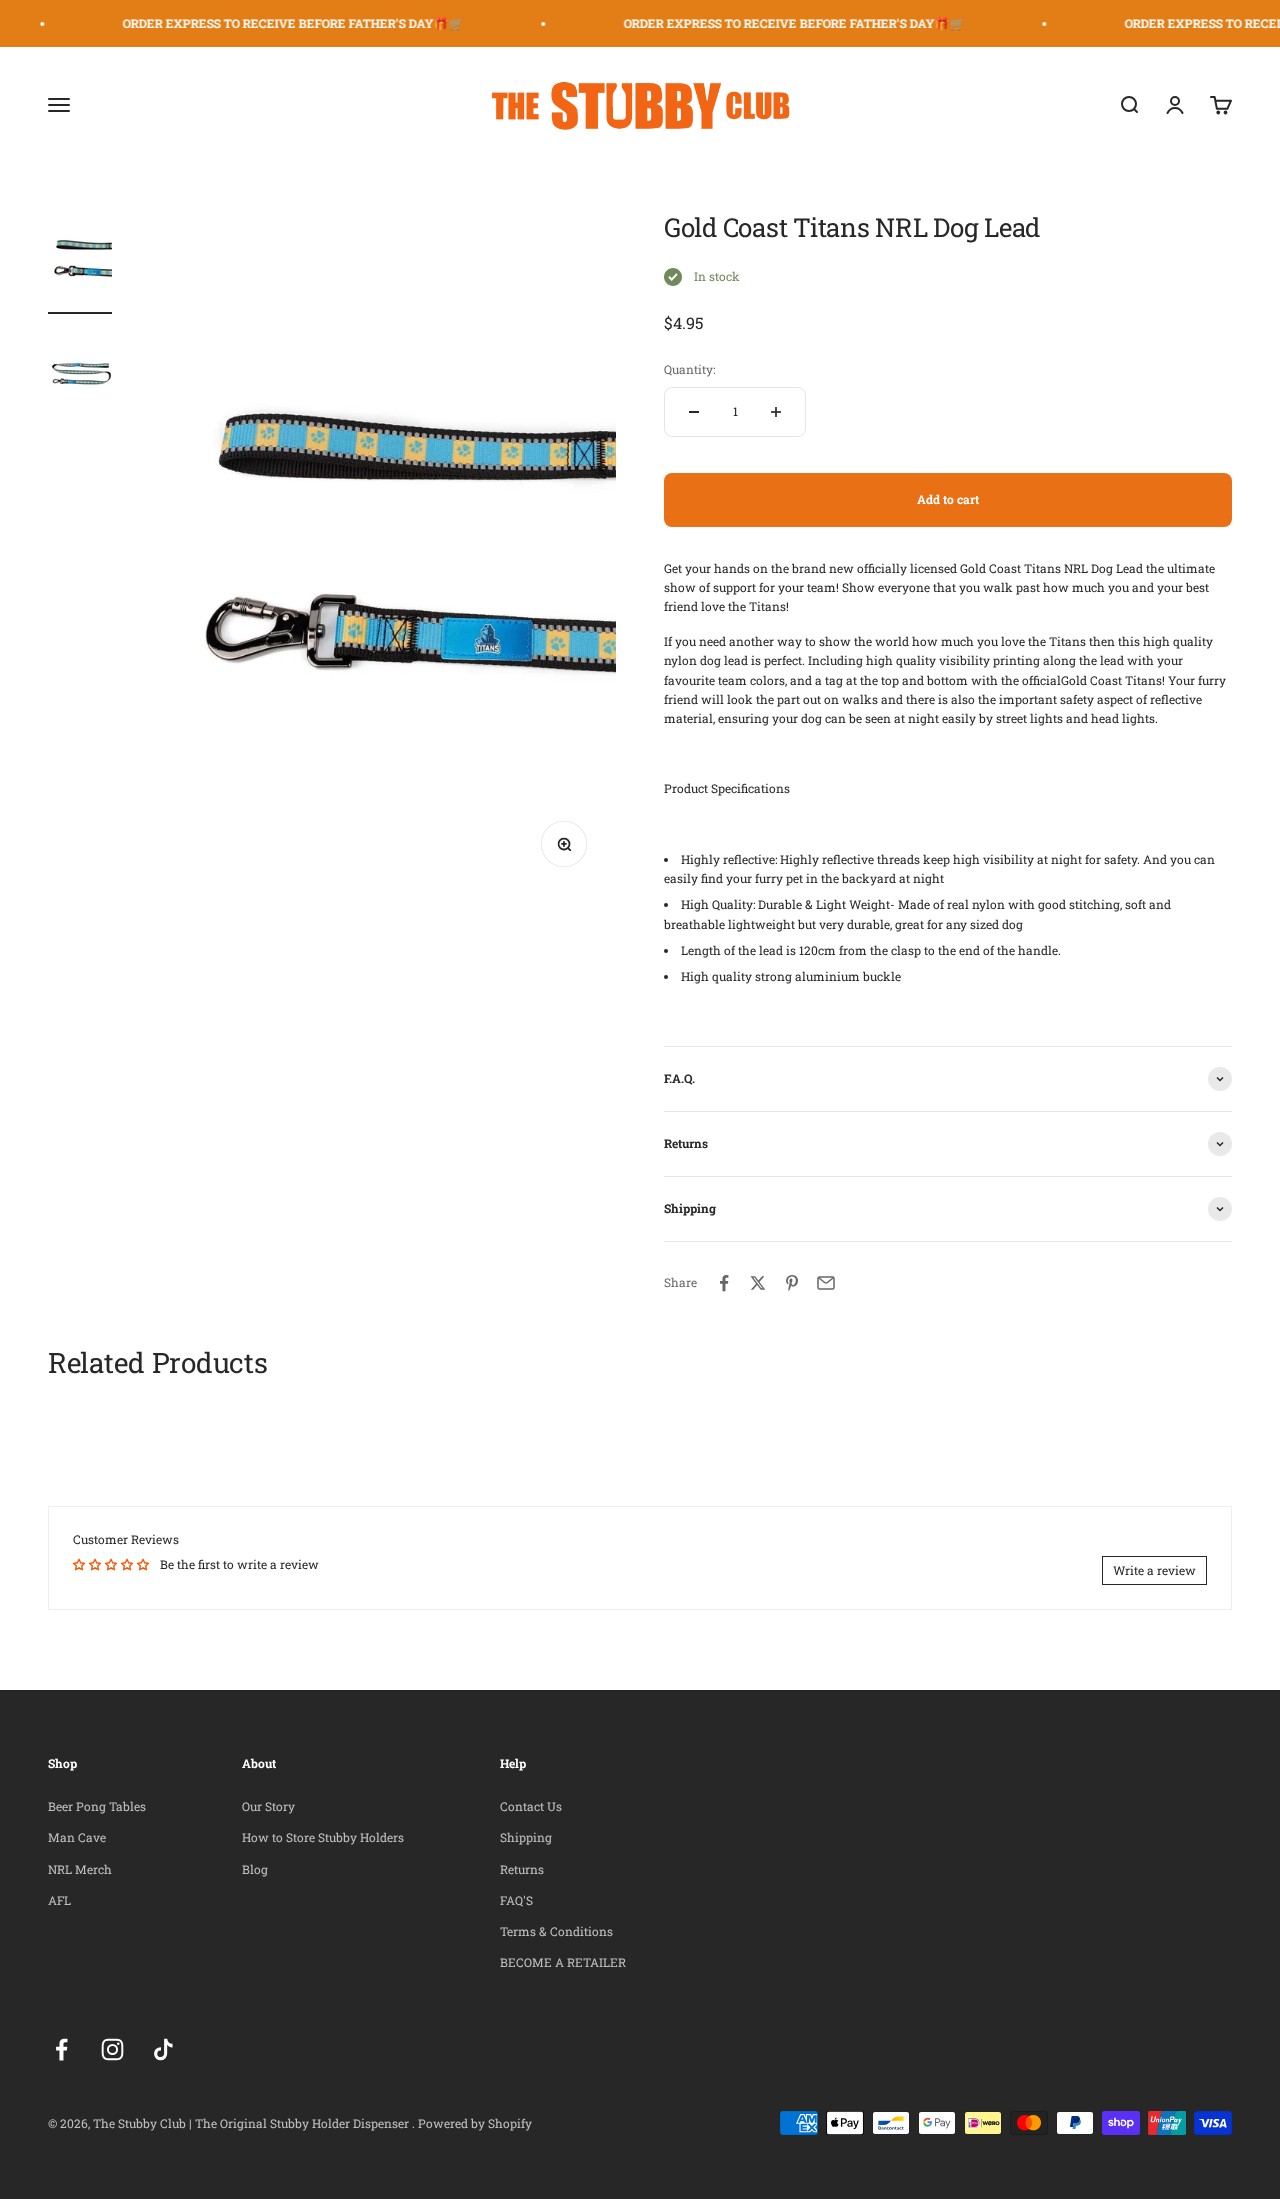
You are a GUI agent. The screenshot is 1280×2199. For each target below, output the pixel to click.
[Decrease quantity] (694, 412)
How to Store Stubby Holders (323, 1837)
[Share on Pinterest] (792, 1283)
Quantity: (689, 369)
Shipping (526, 1837)
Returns (522, 1869)
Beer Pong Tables (97, 1806)
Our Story (268, 1806)
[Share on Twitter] (758, 1283)
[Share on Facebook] (724, 1283)
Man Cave (77, 1837)
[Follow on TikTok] (163, 2049)
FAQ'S (516, 1900)
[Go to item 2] (80, 375)
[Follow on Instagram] (112, 2049)
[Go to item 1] (80, 263)
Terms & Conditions (556, 1931)
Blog (255, 1869)
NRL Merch (80, 1869)
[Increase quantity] (776, 412)
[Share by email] (826, 1283)
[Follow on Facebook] (61, 2049)
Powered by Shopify (475, 2123)
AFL (59, 1900)
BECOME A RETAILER (563, 1962)
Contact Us (531, 1806)
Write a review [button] (1154, 1570)
